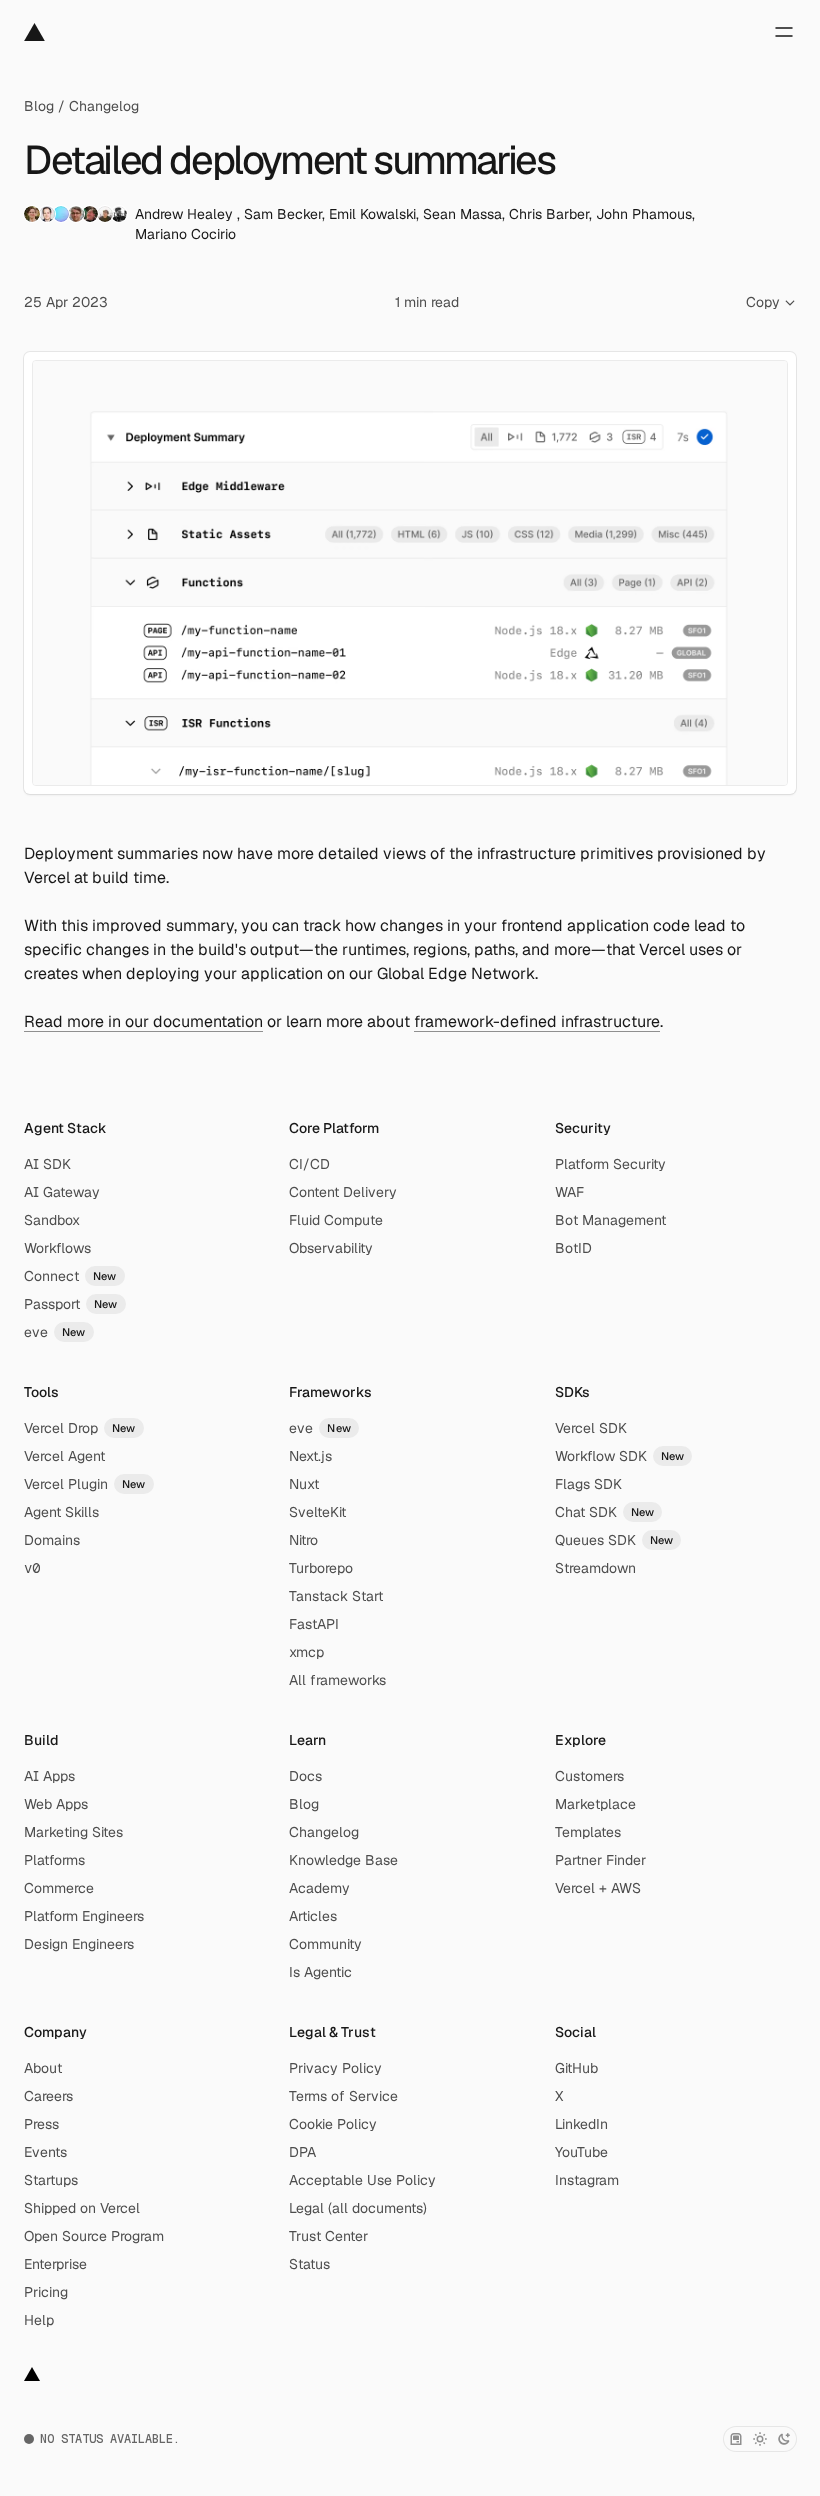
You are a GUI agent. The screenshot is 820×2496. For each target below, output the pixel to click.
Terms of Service (343, 2096)
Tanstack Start (336, 1596)
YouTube (581, 2152)
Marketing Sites (73, 1832)
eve (55, 1332)
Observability (331, 1248)
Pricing (46, 2292)
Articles (313, 1916)
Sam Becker (283, 214)
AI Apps (49, 1776)
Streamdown (595, 1568)
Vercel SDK (591, 1428)
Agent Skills (61, 1512)
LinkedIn (581, 2124)
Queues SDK (614, 1540)
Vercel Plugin (85, 1484)
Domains (52, 1540)
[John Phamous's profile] (105, 214)
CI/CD (309, 1164)
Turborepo (321, 1568)
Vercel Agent (64, 1456)
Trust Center (328, 2236)
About (43, 2068)
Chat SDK (605, 1512)
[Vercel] (34, 32)
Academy (319, 1888)
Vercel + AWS (598, 1888)
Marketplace (595, 1804)
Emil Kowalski (372, 214)
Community (325, 1944)
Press (41, 2124)
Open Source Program (94, 2236)
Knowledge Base (343, 1860)
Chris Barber (549, 214)
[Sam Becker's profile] (47, 214)
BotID (573, 1248)
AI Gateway (62, 1192)
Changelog (104, 106)
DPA (302, 2152)
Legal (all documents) (358, 2208)
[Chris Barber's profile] (90, 214)
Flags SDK (588, 1484)
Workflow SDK (620, 1456)
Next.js (310, 1456)
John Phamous (644, 214)
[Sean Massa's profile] (76, 214)
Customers (589, 1776)
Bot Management (610, 1220)
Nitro (303, 1540)
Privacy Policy (335, 2068)
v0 (32, 1568)
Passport (71, 1304)
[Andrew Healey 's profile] (32, 214)
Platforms (54, 1860)
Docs (305, 1776)
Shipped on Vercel (82, 2208)
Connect (70, 1276)
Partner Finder (600, 1860)
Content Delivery (343, 1192)
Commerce (59, 1888)
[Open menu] (784, 32)
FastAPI (314, 1624)
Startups (51, 2180)
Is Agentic (320, 1972)
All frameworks (337, 1680)
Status (309, 2264)
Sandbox (52, 1220)
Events (45, 2152)
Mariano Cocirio (185, 234)
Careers (48, 2096)
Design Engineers (79, 1944)
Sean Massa (462, 214)
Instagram (587, 2180)
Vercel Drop (80, 1428)
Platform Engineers (84, 1916)
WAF (569, 1192)
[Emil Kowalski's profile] (61, 214)
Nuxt (304, 1484)
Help (39, 2320)
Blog (39, 106)
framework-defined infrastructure (537, 1021)
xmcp (306, 1652)
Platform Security (610, 1164)
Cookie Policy (333, 2124)
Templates (588, 1832)
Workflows (57, 1248)
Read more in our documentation (143, 1021)
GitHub (576, 2068)
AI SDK (47, 1164)
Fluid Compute (336, 1220)
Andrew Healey (186, 214)
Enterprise (55, 2264)
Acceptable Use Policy (362, 2180)
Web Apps (56, 1804)
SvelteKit (317, 1512)
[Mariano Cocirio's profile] (119, 214)
